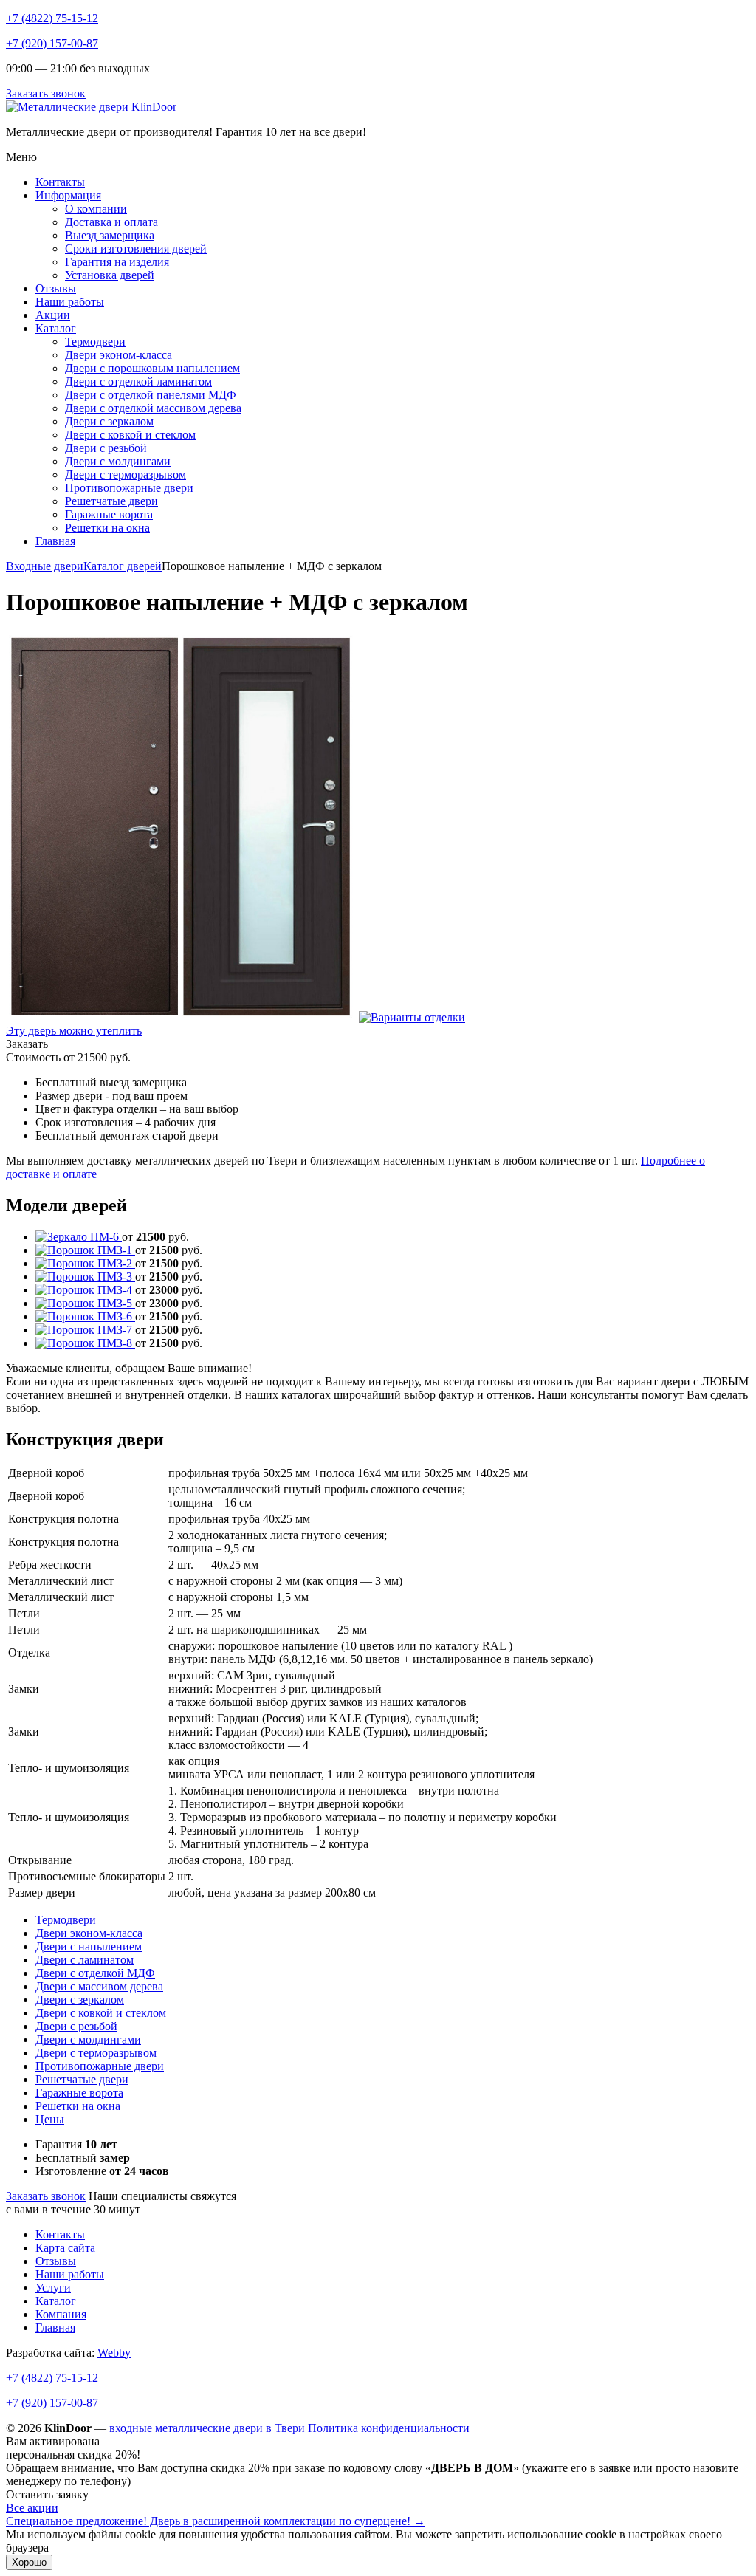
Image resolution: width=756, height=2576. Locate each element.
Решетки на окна (107, 528)
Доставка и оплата (111, 222)
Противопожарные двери (129, 488)
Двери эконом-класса (118, 355)
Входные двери (45, 566)
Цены (50, 2119)
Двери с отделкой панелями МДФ (151, 395)
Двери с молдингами (118, 461)
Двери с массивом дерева (99, 1986)
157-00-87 (52, 2403)
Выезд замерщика (110, 235)
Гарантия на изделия (117, 262)
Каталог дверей (123, 566)
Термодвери (95, 342)
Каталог (56, 328)
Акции (53, 315)
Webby (114, 2353)
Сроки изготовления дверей (136, 249)
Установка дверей (110, 275)
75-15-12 (52, 2378)
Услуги (53, 2288)
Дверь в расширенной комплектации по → (216, 2521)
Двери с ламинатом (85, 1960)
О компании (96, 209)
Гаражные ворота (109, 514)
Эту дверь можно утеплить (74, 1031)
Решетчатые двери (111, 501)
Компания (61, 2314)
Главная (55, 541)
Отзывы (56, 288)
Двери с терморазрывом (126, 475)
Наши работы (70, 302)
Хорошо (29, 2562)
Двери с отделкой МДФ (95, 1973)
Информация (68, 195)
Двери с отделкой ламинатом (138, 381)
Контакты (60, 182)
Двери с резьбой (106, 448)
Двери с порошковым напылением (152, 368)
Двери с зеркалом (109, 421)
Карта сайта (65, 2248)
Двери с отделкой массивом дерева (153, 408)
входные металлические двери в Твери (207, 2428)
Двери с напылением (89, 1946)
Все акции (32, 2508)
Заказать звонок (46, 93)
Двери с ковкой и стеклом (130, 435)
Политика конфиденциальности (389, 2428)
